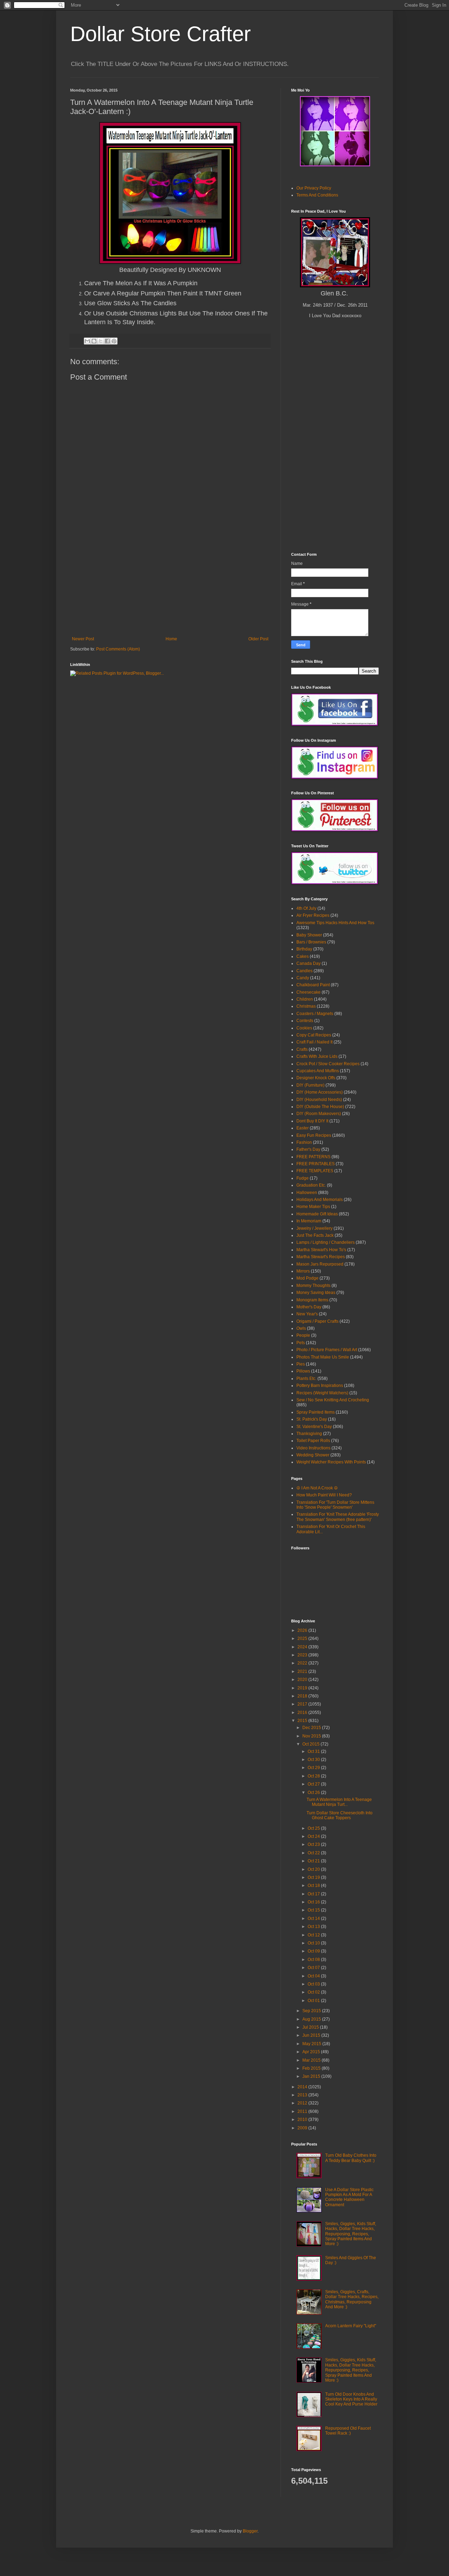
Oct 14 (314, 1918)
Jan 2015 (312, 2076)
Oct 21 (314, 1861)
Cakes (303, 956)
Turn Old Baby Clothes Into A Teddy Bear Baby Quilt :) (351, 2158)
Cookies (304, 1028)
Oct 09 (314, 1951)
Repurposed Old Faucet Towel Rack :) (348, 2431)
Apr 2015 (312, 2052)
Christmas (306, 1006)
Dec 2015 (312, 1728)
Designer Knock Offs (316, 1078)
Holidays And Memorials (320, 1200)
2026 (303, 1630)
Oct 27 (314, 1784)
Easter (303, 1128)
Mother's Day (309, 1307)
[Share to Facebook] (107, 341)
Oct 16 (314, 1902)
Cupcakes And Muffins (318, 1071)
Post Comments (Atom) (118, 649)
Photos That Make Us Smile (323, 1357)
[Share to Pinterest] (114, 341)
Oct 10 (314, 1943)
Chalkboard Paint (313, 985)
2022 (303, 1663)
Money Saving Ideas (316, 1293)
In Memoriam (309, 1221)
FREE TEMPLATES (315, 1171)
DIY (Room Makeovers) (319, 1114)
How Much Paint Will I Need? (324, 1495)
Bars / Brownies (311, 942)
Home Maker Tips (313, 1207)
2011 (303, 2111)
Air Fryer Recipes (313, 915)
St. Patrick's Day (312, 1419)
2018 (303, 1696)
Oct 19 (314, 1877)
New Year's (307, 1314)
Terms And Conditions (317, 195)
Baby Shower (309, 935)
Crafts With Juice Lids (317, 1056)
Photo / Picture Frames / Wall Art (327, 1350)
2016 (303, 1713)
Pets (301, 1343)
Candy (303, 978)
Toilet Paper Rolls (313, 1441)
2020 (303, 1680)
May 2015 (312, 2044)
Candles (304, 971)
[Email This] (87, 341)
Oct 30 (314, 1760)
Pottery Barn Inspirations (320, 1386)
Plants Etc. (306, 1379)
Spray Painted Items (316, 1412)
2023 (303, 1655)
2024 (303, 1647)
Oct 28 (314, 1776)
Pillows (303, 1371)
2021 (303, 1671)
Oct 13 (314, 1927)
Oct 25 (314, 1828)
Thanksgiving (309, 1434)
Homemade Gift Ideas (317, 1214)
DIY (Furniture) (310, 1085)
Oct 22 (314, 1853)
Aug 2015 (312, 2019)
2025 (303, 1639)
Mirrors (303, 1271)
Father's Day (308, 1149)
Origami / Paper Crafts (317, 1321)
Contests (305, 1021)
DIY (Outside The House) (320, 1107)
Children (305, 999)
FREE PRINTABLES (316, 1164)
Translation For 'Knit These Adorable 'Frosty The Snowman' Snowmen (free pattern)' (338, 1517)
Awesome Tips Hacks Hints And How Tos (335, 923)
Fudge (303, 1178)
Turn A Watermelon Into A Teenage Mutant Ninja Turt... (339, 1802)
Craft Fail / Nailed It (314, 1042)
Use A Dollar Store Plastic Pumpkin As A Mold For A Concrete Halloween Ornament (349, 2197)
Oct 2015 (311, 1744)
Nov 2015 (312, 1736)
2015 (303, 1721)
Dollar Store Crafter (160, 34)
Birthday (304, 949)
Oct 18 (314, 1886)
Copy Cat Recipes (314, 1035)
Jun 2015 (312, 2035)
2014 (303, 2087)
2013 (303, 2095)
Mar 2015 (312, 2060)
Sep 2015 (312, 2011)
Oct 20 (314, 1869)
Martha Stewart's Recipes (321, 1257)
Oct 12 (314, 1935)
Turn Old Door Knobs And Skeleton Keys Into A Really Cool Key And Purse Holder (351, 2399)
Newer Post (83, 639)
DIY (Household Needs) (319, 1100)
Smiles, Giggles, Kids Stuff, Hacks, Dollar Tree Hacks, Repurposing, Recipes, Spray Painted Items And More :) (351, 2234)
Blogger (250, 2531)
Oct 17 (314, 1894)
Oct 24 (314, 1836)
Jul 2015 (311, 2027)
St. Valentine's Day (314, 1427)
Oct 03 (314, 1984)
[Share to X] (101, 341)
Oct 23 (314, 1844)
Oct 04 (314, 1976)
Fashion (304, 1142)
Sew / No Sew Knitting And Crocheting (333, 1400)
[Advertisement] (170, 584)
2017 (303, 1704)
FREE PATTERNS (313, 1157)
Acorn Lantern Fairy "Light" (351, 2326)
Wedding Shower (313, 1455)
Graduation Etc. (311, 1185)
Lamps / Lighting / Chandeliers (326, 1242)
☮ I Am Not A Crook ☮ (317, 1488)
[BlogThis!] (94, 341)
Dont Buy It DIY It (312, 1121)
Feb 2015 (312, 2068)
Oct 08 (314, 1960)
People (303, 1335)
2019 (303, 1688)
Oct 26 (314, 1793)
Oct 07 (314, 1968)
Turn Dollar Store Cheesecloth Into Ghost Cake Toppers (340, 1815)
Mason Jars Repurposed (320, 1264)
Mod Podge (307, 1278)
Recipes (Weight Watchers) (322, 1393)
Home (171, 639)
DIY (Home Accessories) (320, 1092)
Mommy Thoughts (313, 1286)
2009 (303, 2128)
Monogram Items (312, 1300)
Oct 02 (314, 1992)
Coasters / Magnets (315, 1014)
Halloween (307, 1193)
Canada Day (309, 963)
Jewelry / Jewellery (314, 1228)
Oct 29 (314, 1768)
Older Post (258, 639)
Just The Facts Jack (315, 1235)
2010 (303, 2120)
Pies (301, 1364)
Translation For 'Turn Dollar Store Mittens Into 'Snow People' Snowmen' (335, 1505)
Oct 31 (314, 1751)
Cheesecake (309, 992)
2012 (303, 2103)
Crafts (302, 1049)
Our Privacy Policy (314, 188)
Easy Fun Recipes (314, 1135)
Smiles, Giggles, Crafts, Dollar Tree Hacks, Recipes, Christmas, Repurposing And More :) (352, 2299)
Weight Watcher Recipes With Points (331, 1462)
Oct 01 (314, 2001)
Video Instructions (313, 1448)
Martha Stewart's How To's (321, 1250)
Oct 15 (314, 1910)
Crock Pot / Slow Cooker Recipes (328, 1064)
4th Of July (306, 908)
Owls (301, 1328)
